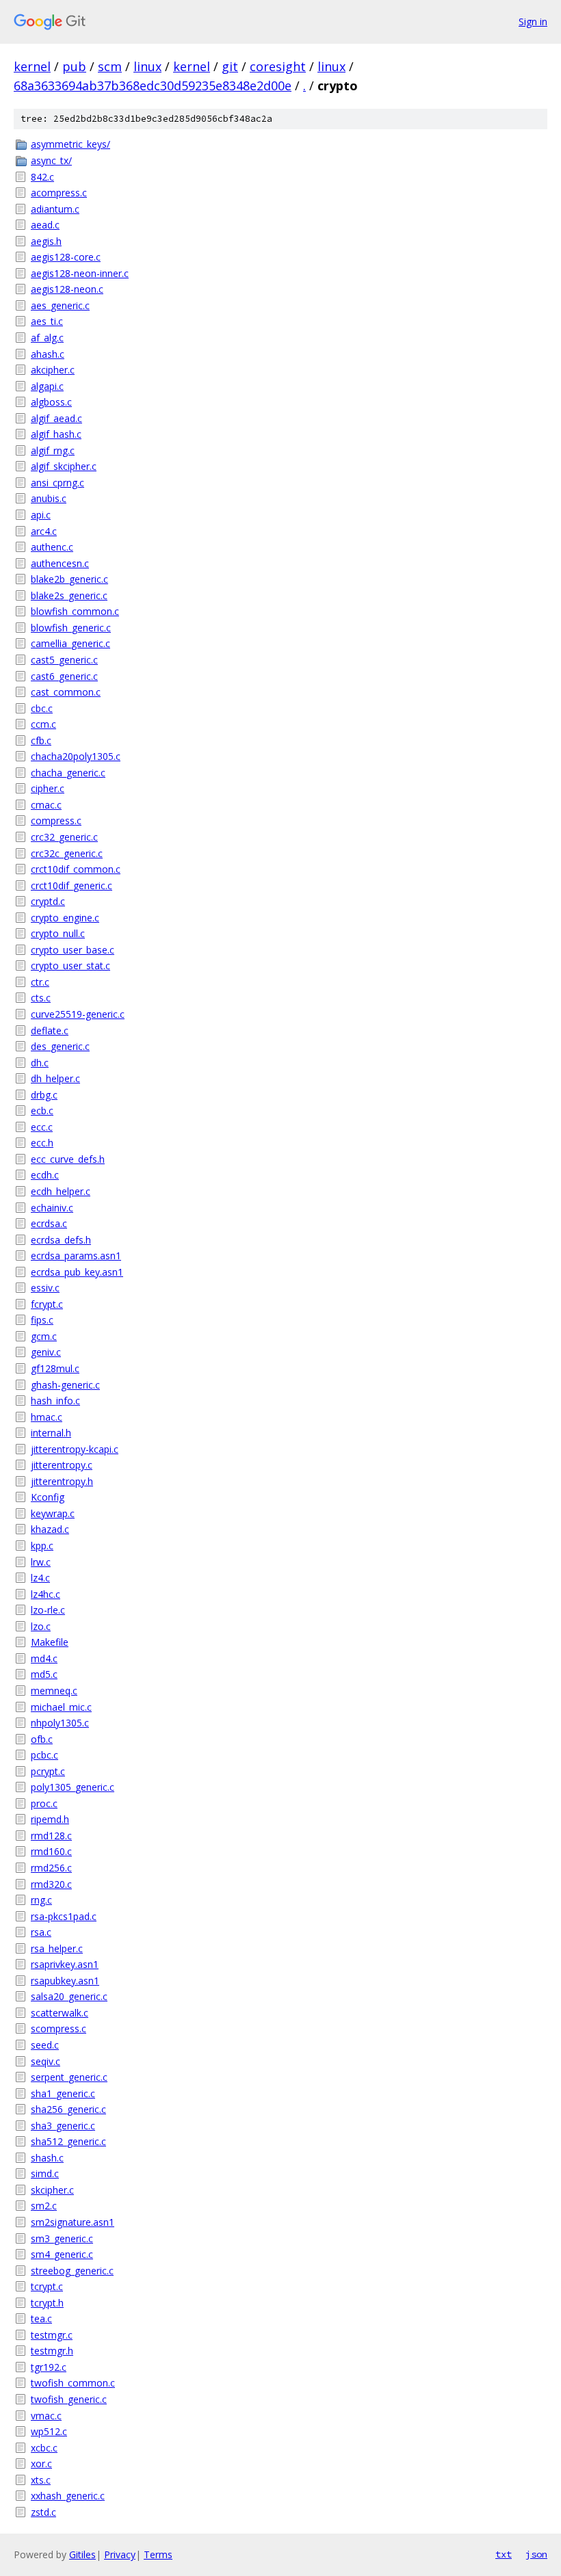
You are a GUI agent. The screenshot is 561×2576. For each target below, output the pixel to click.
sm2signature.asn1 (73, 2222)
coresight (278, 66)
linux (147, 66)
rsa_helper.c (57, 1948)
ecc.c (42, 1127)
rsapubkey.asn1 (65, 1981)
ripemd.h (50, 1819)
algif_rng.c (53, 450)
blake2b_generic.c (69, 579)
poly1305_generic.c (73, 1787)
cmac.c (46, 805)
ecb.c (42, 1110)
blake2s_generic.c (69, 595)
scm (110, 66)
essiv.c (45, 1288)
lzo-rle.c (48, 1610)
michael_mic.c (61, 1707)
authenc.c (52, 547)
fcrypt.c (47, 1304)
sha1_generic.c (63, 2093)
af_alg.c (47, 338)
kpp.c (42, 1546)
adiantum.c (55, 209)
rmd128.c (51, 1836)
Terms (158, 2554)
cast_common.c (66, 692)
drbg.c (44, 1095)
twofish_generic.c (69, 2399)
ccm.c (43, 724)
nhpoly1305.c (60, 1723)
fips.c (42, 1320)
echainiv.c (52, 1208)
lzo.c (41, 1626)
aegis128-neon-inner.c (80, 273)
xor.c (41, 2463)
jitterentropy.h (62, 1481)
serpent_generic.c (69, 2077)
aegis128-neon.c (67, 289)
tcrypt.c (47, 2286)
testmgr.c (52, 2335)
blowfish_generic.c (71, 628)
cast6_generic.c (64, 676)
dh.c (40, 1063)
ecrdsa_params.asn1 (76, 1256)
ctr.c (40, 982)
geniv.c (46, 1352)
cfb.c (41, 740)
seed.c (45, 2045)
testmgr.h (52, 2351)
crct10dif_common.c (76, 869)
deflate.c (50, 1030)
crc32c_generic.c (67, 853)
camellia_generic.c (70, 643)
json (536, 2554)
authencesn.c (60, 563)
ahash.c (48, 354)
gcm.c (44, 1336)
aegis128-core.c (66, 257)
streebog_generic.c (72, 2271)
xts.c (41, 2480)
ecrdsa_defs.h (61, 1240)
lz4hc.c (45, 1594)
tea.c (41, 2318)
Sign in (533, 22)
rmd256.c (51, 1868)
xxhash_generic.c (68, 2496)
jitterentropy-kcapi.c (75, 1449)
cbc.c (42, 708)
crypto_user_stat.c (70, 965)
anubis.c (49, 498)
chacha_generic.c (68, 773)
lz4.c (40, 1578)
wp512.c (49, 2431)
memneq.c (54, 1691)
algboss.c (51, 402)
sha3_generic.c (63, 2126)
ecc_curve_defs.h (68, 1159)
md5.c (44, 1674)
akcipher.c (53, 370)
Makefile (50, 1642)
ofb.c (42, 1739)
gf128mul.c (55, 1368)
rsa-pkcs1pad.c (64, 1916)
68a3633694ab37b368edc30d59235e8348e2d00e (153, 86)
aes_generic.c (60, 305)
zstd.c (43, 2512)
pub (74, 66)
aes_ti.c (47, 321)
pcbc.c (44, 1755)
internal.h (51, 1433)
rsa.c (41, 1932)
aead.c (45, 225)
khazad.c (50, 1529)
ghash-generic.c (65, 1385)
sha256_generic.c (68, 2109)
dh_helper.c (55, 1078)
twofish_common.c (73, 2383)
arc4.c (44, 531)
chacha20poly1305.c (76, 756)
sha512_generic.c (68, 2141)
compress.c (56, 820)
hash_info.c (55, 1401)
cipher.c (48, 788)
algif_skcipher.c (64, 466)
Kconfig (48, 1497)
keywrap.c (53, 1513)
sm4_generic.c (62, 2254)
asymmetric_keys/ (70, 144)
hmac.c (47, 1417)
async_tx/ (51, 160)
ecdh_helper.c (61, 1191)
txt (504, 2554)
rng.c (41, 1900)
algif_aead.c (56, 418)
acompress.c (59, 193)
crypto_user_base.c (73, 950)
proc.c (44, 1803)
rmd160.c (51, 1851)
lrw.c (41, 1562)
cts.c (41, 998)
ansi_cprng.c (57, 483)
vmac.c (46, 2416)
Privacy (120, 2554)
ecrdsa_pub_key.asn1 (77, 1272)
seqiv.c (45, 2061)
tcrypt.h (47, 2303)
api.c (41, 515)
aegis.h (46, 241)
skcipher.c (52, 2190)
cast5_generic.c (64, 660)
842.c (42, 177)
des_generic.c (60, 1046)
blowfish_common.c (75, 611)
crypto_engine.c (65, 918)
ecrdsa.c (49, 1223)
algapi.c (47, 386)
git (230, 66)
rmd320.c (51, 1884)
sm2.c (44, 2206)
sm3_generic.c (62, 2238)
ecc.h (42, 1143)
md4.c (44, 1658)
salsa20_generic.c (69, 1996)
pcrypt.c (48, 1771)
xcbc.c (44, 2448)
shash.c (47, 2158)
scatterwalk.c (60, 2013)
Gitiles (82, 2554)
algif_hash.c (56, 434)
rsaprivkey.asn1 (65, 1964)
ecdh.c (45, 1175)
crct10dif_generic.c (71, 885)
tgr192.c (49, 2367)
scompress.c (58, 2028)
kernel (32, 66)
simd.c (45, 2173)
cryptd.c (48, 901)
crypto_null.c (58, 933)
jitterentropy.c (62, 1465)
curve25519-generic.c (78, 1014)
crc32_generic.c (64, 837)
